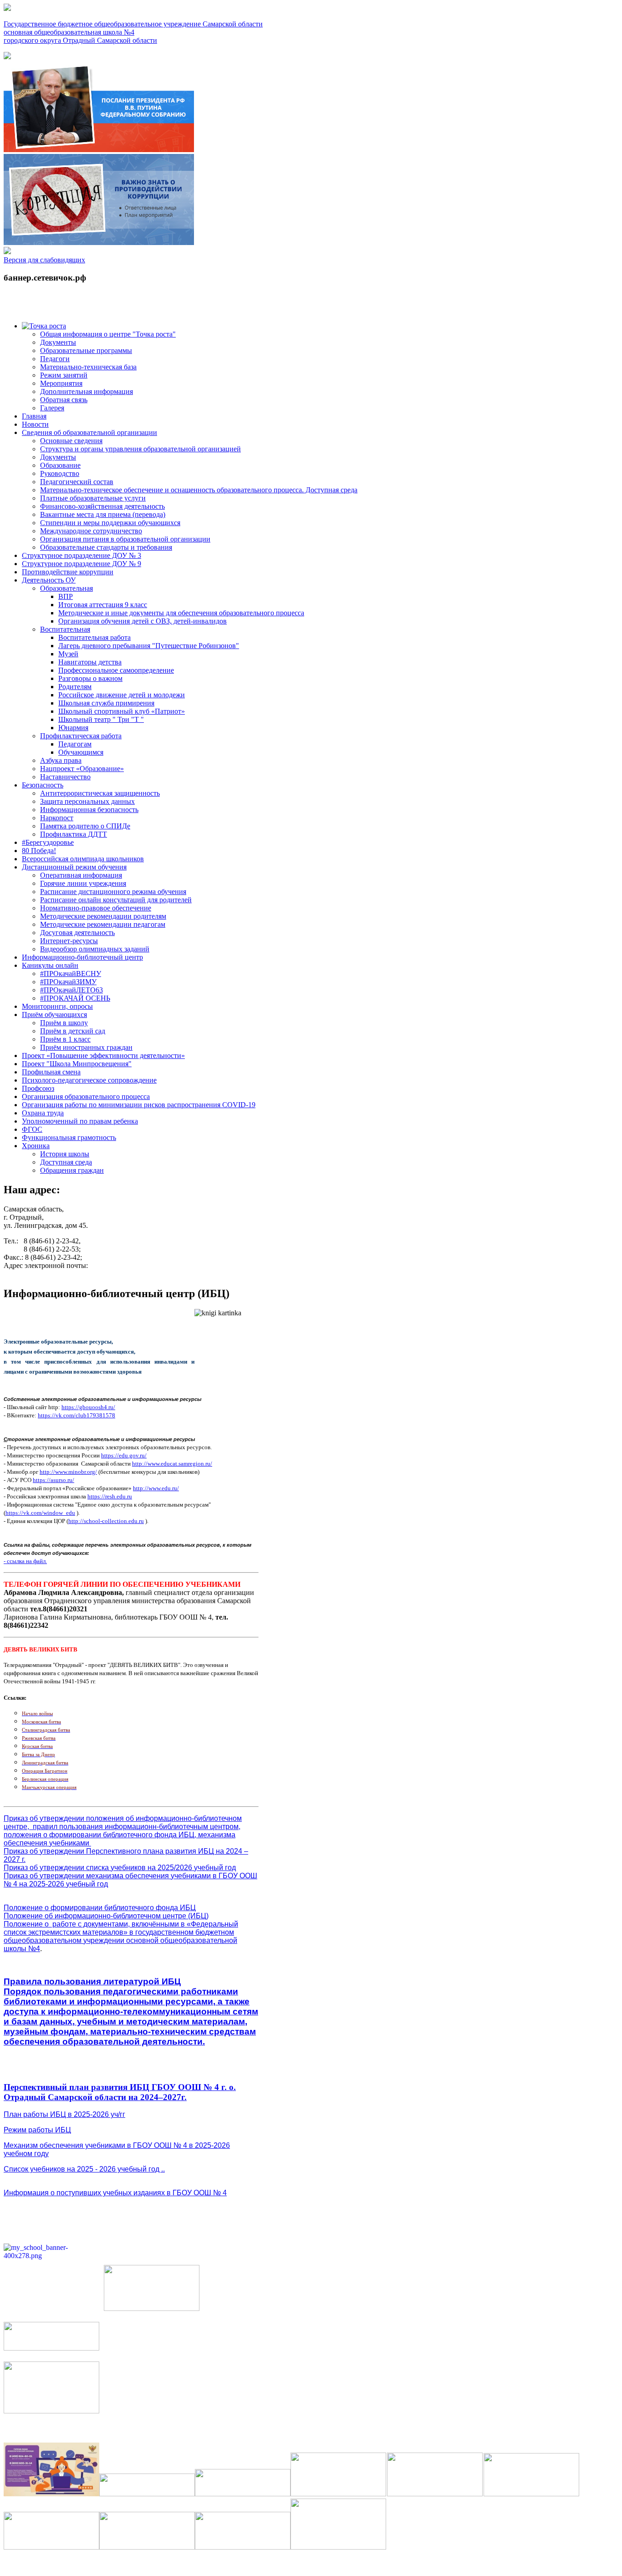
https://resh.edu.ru (110, 1496)
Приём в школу (64, 1023)
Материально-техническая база (88, 367)
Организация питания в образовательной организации (125, 539)
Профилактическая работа (81, 736)
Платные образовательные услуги (93, 498)
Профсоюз (38, 1088)
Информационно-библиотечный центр (82, 957)
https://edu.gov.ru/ (124, 1455)
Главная (34, 416)
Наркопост (57, 818)
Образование (60, 465)
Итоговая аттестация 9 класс (103, 605)
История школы (65, 1154)
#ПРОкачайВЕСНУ (71, 974)
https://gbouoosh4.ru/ (88, 1407)
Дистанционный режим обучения (74, 867)
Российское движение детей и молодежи (122, 695)
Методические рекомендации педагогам (103, 924)
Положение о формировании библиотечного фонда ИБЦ (100, 1908)
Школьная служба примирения (106, 703)
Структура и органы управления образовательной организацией (140, 449)
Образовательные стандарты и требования (106, 547)
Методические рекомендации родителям (103, 916)
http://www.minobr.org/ (68, 1472)
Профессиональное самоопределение (116, 670)
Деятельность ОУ (49, 580)
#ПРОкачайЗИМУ (68, 982)
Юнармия (73, 728)
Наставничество (65, 777)
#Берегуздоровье (48, 842)
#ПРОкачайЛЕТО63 (71, 990)
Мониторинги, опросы (57, 1006)
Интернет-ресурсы (69, 941)
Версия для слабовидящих (44, 260)
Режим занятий (64, 375)
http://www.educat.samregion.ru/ (172, 1464)
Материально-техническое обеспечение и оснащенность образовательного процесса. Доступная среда (199, 490)
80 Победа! (39, 851)
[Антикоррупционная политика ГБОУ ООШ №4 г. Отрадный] (99, 243)
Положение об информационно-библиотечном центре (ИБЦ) (106, 1916)
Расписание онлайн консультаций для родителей (116, 900)
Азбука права (61, 760)
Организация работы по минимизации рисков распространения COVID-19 (139, 1105)
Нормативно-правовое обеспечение (96, 908)
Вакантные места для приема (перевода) (103, 514)
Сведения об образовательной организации (89, 432)
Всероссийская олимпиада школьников (83, 859)
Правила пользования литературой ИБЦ (92, 1981)
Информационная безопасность (89, 810)
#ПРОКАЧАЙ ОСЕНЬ (75, 998)
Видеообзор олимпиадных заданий (95, 949)
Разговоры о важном (90, 678)
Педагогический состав (77, 482)
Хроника (36, 1146)
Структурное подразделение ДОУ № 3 (82, 555)
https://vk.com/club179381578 (76, 1415)
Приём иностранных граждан (86, 1047)
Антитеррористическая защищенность (100, 793)
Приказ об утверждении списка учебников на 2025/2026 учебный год (120, 1868)
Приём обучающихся (54, 1015)
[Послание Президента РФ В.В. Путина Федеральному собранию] (99, 150)
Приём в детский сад (73, 1031)
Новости (35, 424)
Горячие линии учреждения (83, 883)
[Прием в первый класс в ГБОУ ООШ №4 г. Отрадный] (7, 57)
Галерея (52, 408)
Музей (68, 654)
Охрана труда (43, 1113)
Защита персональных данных (87, 801)
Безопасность (43, 785)
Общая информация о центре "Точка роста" (108, 334)
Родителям (75, 687)
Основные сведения (71, 441)
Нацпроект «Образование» (82, 769)
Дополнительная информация (87, 391)
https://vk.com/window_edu (40, 1513)
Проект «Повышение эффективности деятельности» (103, 1055)
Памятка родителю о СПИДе (85, 826)
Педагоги (55, 359)
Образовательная (66, 588)
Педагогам (75, 744)
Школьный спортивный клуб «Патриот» (122, 711)
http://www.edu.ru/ (156, 1488)
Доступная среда (66, 1162)
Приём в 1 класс (65, 1039)
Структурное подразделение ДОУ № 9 (82, 564)
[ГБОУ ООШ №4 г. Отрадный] (7, 252)
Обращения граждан (72, 1170)
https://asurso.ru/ (54, 1480)
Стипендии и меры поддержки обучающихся (110, 523)
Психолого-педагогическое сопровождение (89, 1080)
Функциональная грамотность (69, 1137)
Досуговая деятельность (77, 933)
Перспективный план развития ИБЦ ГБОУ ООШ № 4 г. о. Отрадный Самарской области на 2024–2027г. (120, 2092)
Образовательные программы (86, 350)
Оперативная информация (81, 875)
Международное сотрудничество (91, 531)
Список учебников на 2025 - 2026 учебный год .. (84, 2169)
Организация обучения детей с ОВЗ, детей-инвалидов (143, 621)
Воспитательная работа (94, 637)
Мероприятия (61, 383)
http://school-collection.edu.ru (106, 1521)
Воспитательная (65, 629)
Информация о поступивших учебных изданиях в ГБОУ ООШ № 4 (115, 2193)
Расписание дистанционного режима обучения (113, 892)
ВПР (66, 596)
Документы (58, 342)
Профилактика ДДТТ (74, 834)
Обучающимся (81, 752)
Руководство (60, 473)
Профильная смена (51, 1072)
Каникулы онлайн (50, 965)
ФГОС (32, 1129)
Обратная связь (64, 400)
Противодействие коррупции (68, 572)
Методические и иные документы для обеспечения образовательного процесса (181, 613)
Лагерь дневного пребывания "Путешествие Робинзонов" (149, 646)
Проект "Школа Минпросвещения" (77, 1064)
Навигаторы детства (90, 662)
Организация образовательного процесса (86, 1096)
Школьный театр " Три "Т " (101, 719)
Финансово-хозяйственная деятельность (102, 506)
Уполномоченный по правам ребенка (80, 1121)
